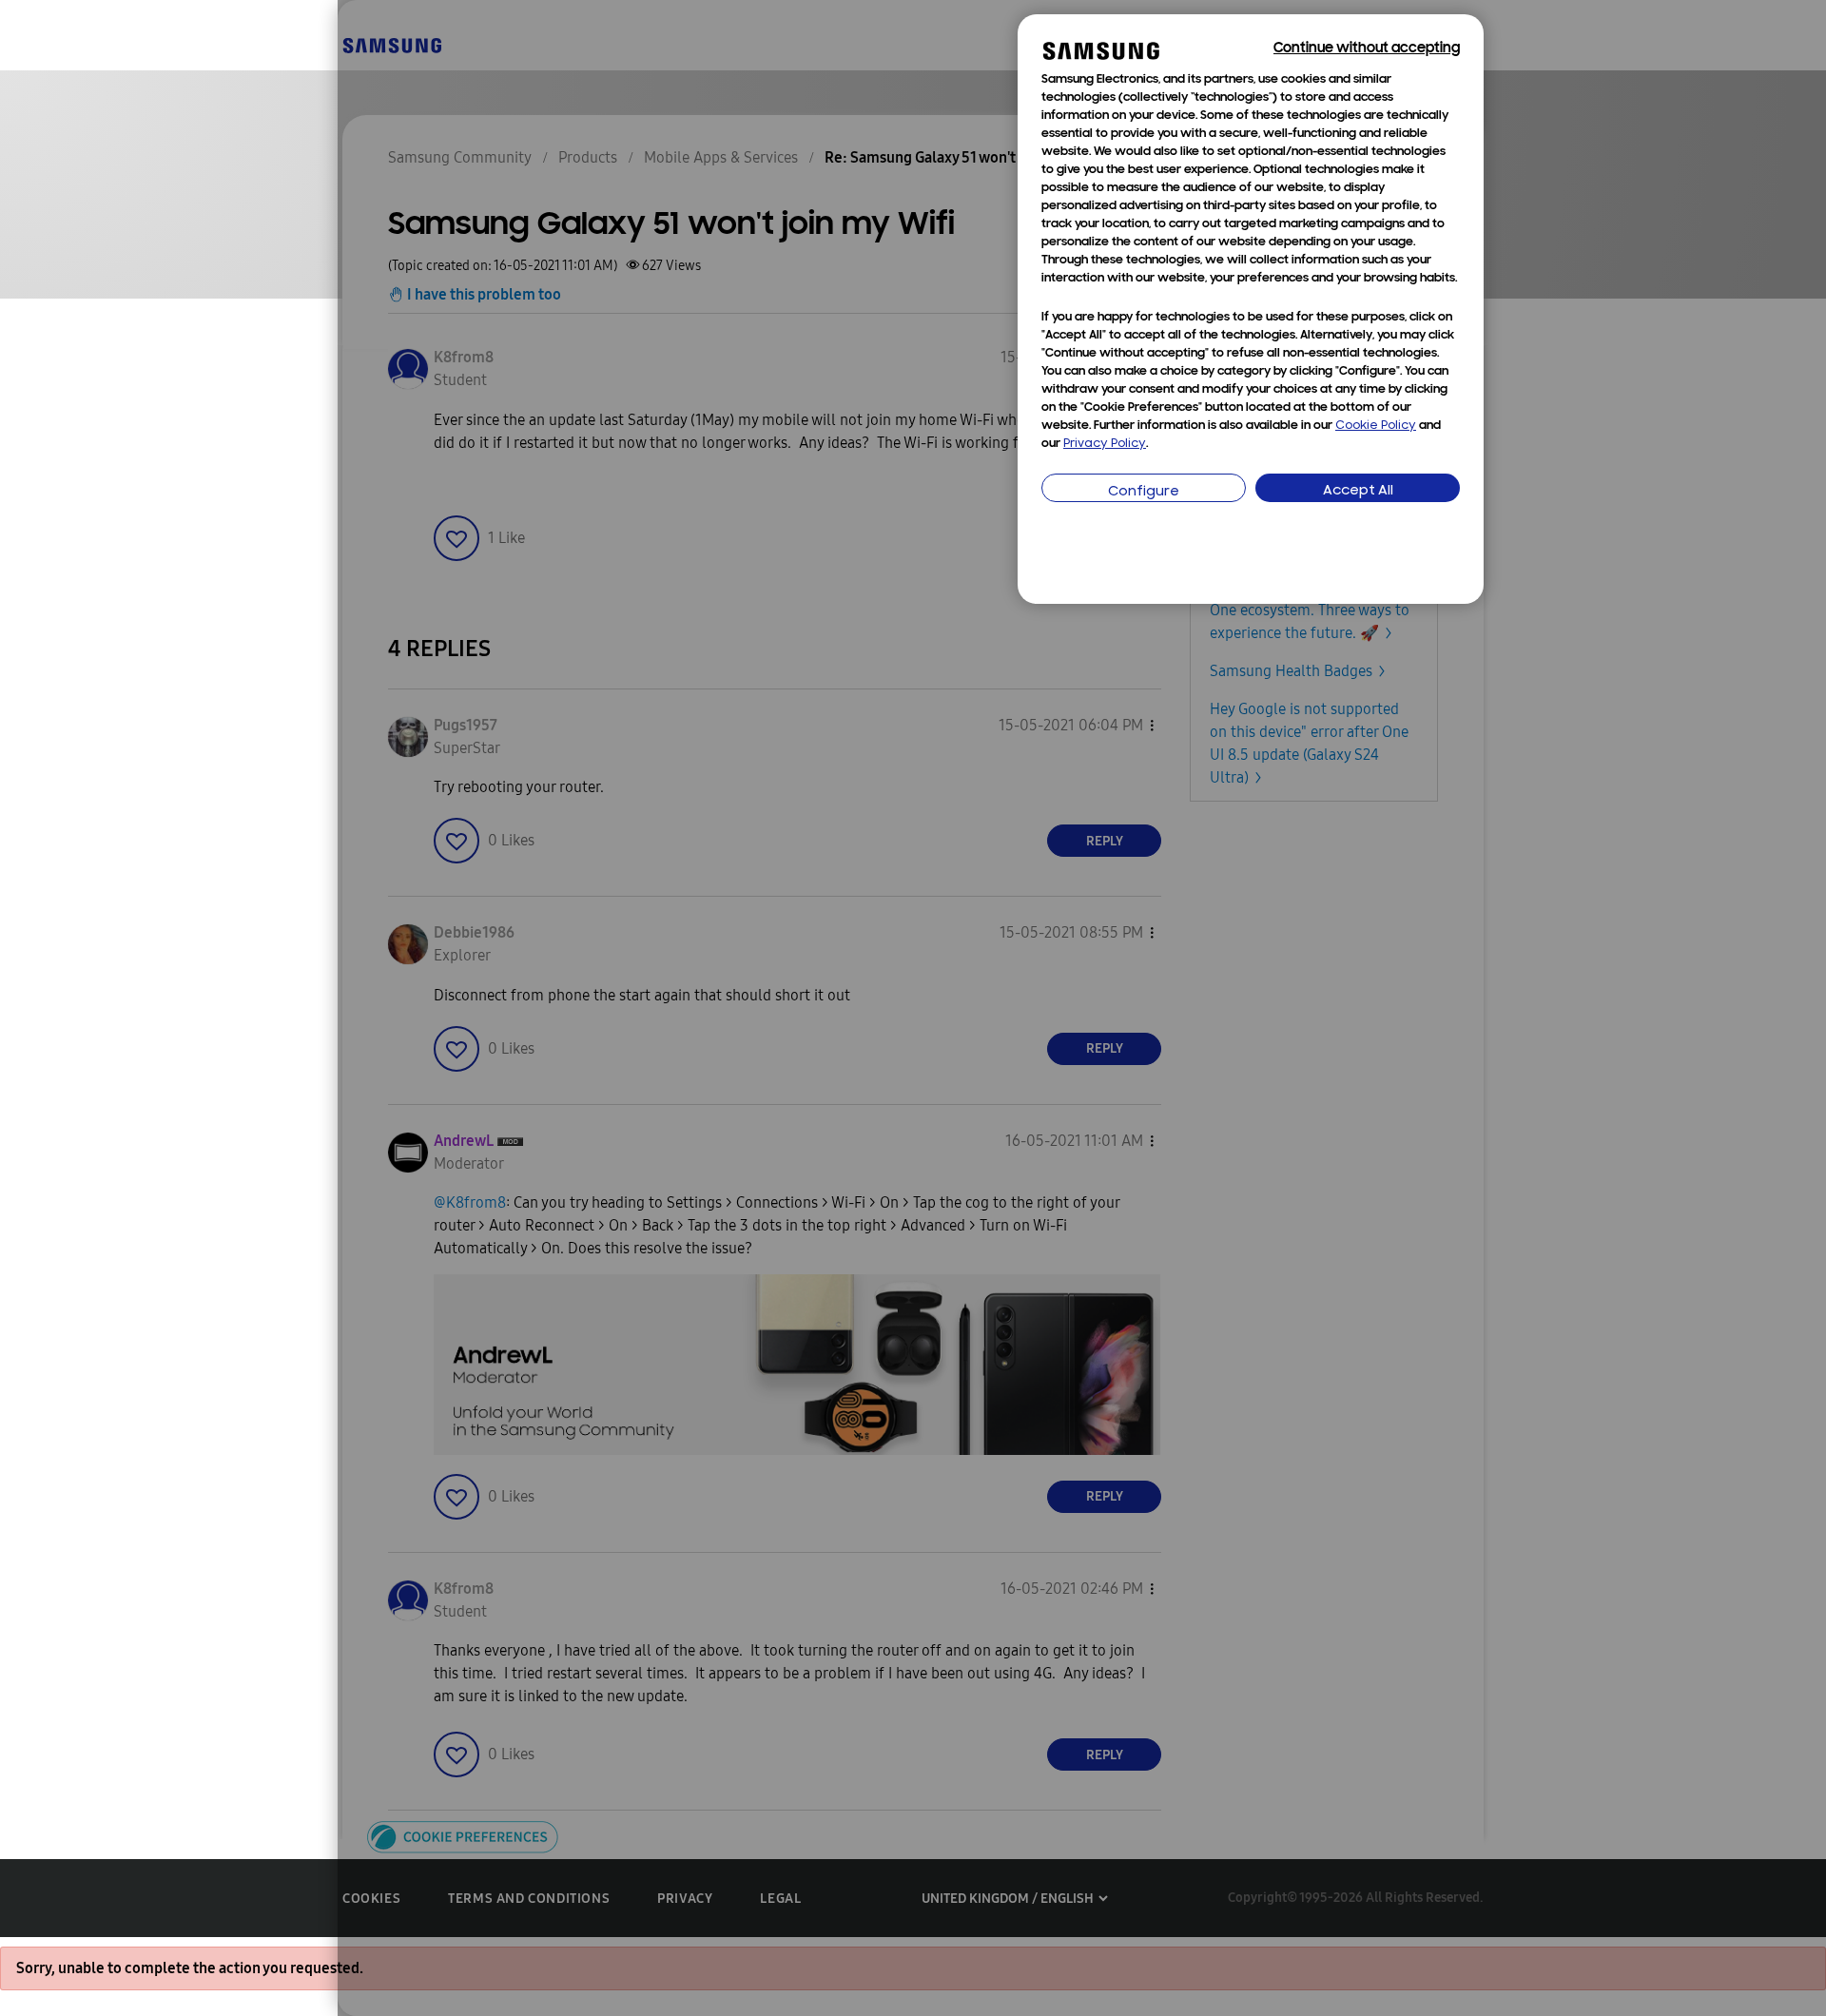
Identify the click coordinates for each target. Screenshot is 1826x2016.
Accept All (1358, 491)
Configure (1144, 492)
